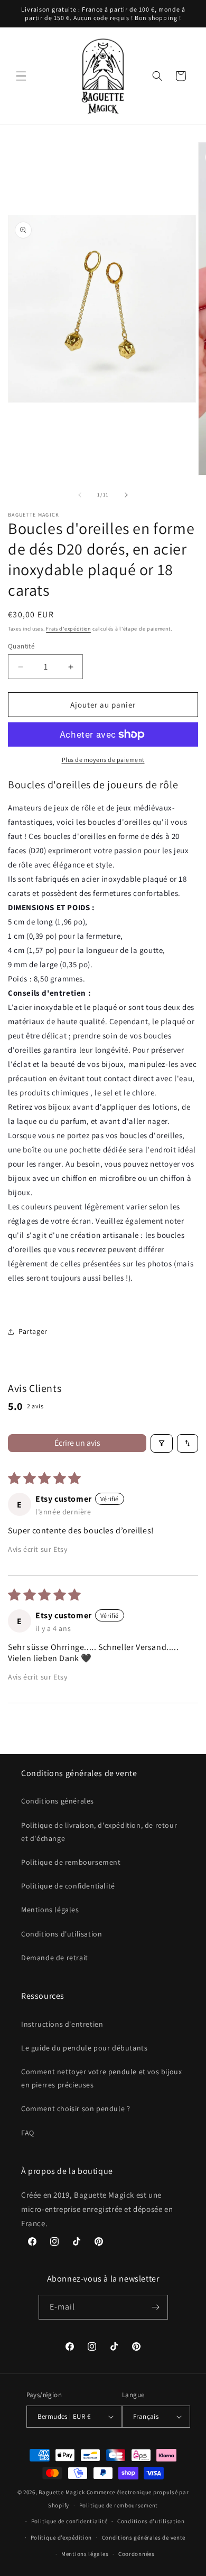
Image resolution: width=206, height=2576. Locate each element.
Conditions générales (58, 1801)
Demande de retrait (55, 1958)
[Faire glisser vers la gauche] (80, 495)
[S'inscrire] (156, 2307)
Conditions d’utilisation (151, 2521)
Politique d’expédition (61, 2537)
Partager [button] (33, 1331)
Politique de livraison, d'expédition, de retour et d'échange (99, 1832)
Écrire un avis (77, 1443)
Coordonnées (137, 2554)
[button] (21, 76)
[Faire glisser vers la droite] (126, 495)
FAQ (28, 2133)
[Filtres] (162, 1443)
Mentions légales (50, 1910)
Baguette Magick (62, 2492)
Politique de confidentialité (68, 1886)
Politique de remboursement (71, 1862)
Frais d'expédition (68, 629)
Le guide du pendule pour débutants (84, 2048)
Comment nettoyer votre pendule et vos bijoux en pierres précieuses (101, 2078)
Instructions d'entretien (62, 2024)
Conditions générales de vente (144, 2537)
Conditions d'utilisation (62, 1934)
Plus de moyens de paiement (103, 760)
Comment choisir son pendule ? (76, 2108)
